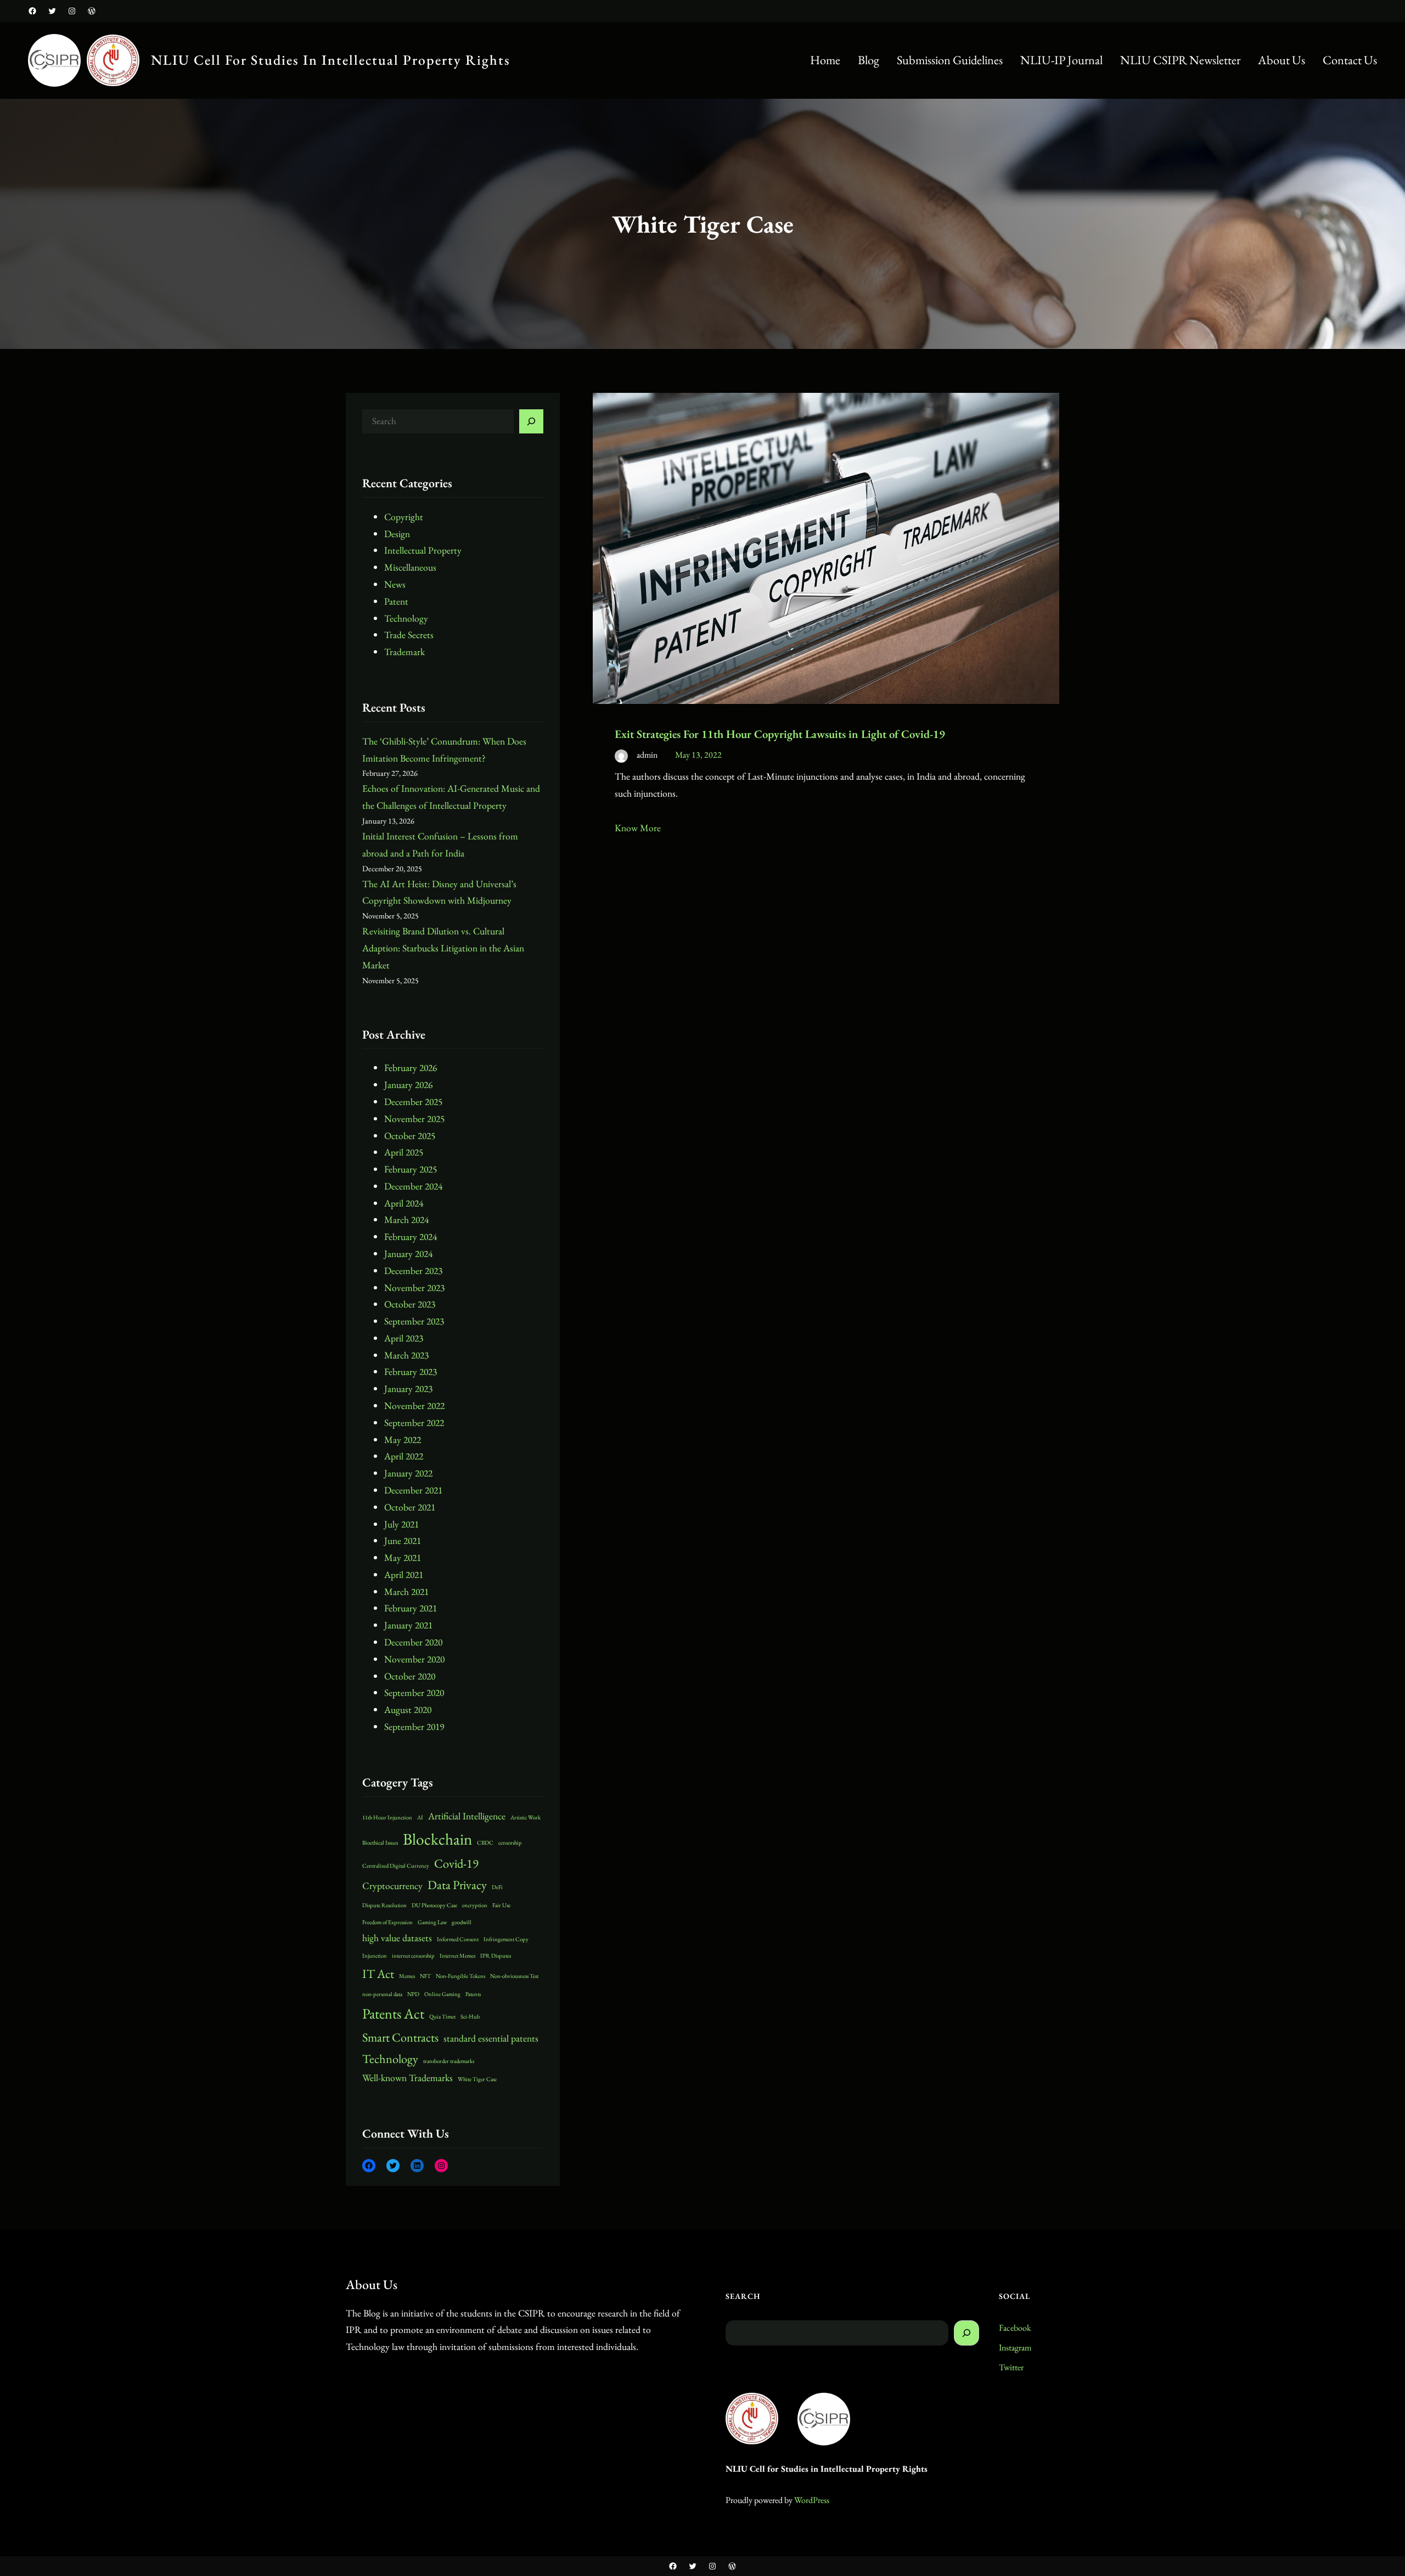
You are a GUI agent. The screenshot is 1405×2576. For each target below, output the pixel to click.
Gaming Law (432, 1922)
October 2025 (410, 1135)
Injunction (375, 1955)
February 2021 (411, 1608)
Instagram (1015, 2347)
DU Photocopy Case (434, 1905)
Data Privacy (457, 1885)
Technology (406, 618)
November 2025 (414, 1118)
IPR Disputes (496, 1955)
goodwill (462, 1922)
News (395, 584)
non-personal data (382, 1994)
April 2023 (404, 1338)
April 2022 (404, 1456)
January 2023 (408, 1388)
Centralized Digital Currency (396, 1865)
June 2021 (403, 1540)
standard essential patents (491, 2038)
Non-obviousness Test (514, 1976)
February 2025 (411, 1169)
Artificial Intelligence (467, 1816)
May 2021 (403, 1557)
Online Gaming (442, 1994)
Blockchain (437, 1839)
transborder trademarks (449, 2061)
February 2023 (411, 1371)
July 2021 (401, 1524)
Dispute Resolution (384, 1905)
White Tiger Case (477, 2079)
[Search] (531, 421)
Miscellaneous (410, 567)
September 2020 (414, 1692)
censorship (510, 1842)
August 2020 (408, 1709)
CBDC (485, 1842)
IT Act (378, 1974)
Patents (473, 1994)
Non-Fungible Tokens (460, 1976)
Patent (396, 601)
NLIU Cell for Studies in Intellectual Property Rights (331, 60)
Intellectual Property (423, 550)
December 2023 (413, 1270)
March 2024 (406, 1219)
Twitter (1011, 2367)
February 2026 (411, 1067)
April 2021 (404, 1574)
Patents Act (393, 2014)
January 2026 (408, 1084)
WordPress (812, 2500)
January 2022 (408, 1473)
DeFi (497, 1887)
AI (420, 1817)
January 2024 (408, 1253)
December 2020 (413, 1642)
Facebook (1015, 2328)
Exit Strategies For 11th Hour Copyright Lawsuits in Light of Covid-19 (780, 734)
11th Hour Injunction (387, 1817)
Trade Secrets (409, 635)
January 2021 (408, 1625)
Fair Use (501, 1905)
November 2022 (414, 1405)
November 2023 (414, 1287)
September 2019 (414, 1726)
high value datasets (397, 1938)
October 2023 (410, 1304)
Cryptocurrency (392, 1886)
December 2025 (413, 1101)
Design (397, 534)
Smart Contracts (400, 2037)
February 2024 (411, 1236)
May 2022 (403, 1439)
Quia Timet (442, 2016)
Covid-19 (456, 1864)
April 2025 (404, 1152)
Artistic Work (526, 1817)
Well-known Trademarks (408, 2078)
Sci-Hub (470, 2016)
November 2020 (414, 1659)
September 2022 (414, 1422)
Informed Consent (458, 1939)
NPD (413, 1994)
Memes (407, 1976)
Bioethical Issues (380, 1842)
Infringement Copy (506, 1939)
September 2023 (414, 1321)
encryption (475, 1905)
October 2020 (410, 1676)
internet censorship (413, 1955)
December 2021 (413, 1490)
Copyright (404, 517)
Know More (638, 828)
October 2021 (410, 1507)
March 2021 (406, 1591)
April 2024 (404, 1203)
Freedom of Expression (387, 1922)
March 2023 (406, 1355)
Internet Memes (457, 1955)
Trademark (404, 652)
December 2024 (413, 1186)
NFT (425, 1976)
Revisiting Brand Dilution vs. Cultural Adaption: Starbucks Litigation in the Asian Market (443, 948)
